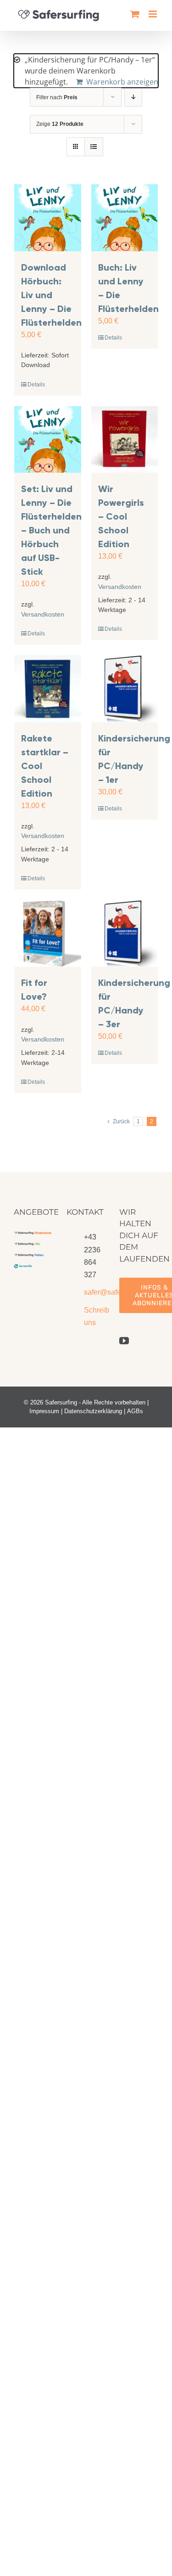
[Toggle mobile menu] (153, 14)
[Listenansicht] (94, 147)
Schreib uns (95, 1316)
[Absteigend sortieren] (133, 97)
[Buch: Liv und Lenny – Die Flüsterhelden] (125, 218)
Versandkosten (43, 614)
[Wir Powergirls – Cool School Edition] (125, 440)
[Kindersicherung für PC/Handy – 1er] (125, 689)
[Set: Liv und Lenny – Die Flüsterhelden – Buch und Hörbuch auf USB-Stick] (48, 440)
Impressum (44, 1411)
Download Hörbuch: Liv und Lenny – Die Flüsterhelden (51, 295)
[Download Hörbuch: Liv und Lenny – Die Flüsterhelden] (48, 218)
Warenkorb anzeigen (122, 82)
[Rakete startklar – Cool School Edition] (48, 689)
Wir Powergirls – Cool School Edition (121, 516)
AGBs (135, 1411)
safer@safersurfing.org (95, 1292)
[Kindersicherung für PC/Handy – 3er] (125, 934)
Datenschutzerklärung (93, 1411)
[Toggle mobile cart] (135, 14)
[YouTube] (124, 1341)
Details (36, 385)
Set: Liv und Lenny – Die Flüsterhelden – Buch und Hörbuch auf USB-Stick (51, 530)
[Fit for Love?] (48, 934)
